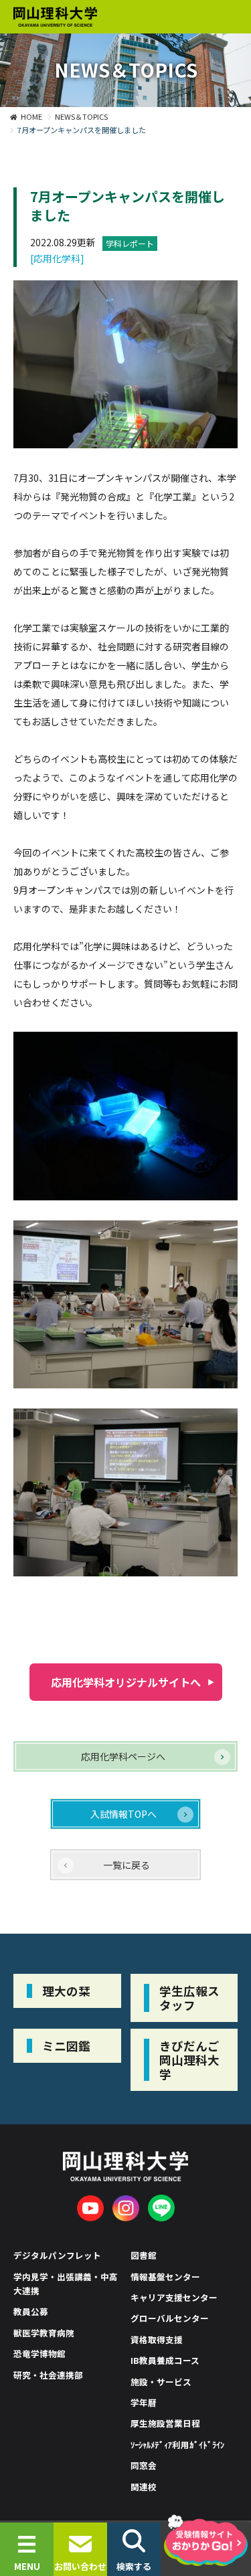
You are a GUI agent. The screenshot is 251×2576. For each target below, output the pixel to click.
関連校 (144, 2487)
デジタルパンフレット (57, 2255)
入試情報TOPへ (123, 1814)
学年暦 (144, 2402)
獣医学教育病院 (44, 2333)
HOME (31, 116)
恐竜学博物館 (39, 2354)
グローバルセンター (170, 2318)
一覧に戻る (127, 1865)
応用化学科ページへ (123, 1756)
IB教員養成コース (165, 2360)
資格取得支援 (157, 2339)
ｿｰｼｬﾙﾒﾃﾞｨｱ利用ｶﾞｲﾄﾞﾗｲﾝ (177, 2445)
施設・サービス (161, 2382)
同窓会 (144, 2465)
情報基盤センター (165, 2277)
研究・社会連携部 (48, 2375)
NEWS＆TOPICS (81, 116)
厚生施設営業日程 (165, 2423)
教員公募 (31, 2311)
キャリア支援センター (174, 2297)
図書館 (144, 2255)
